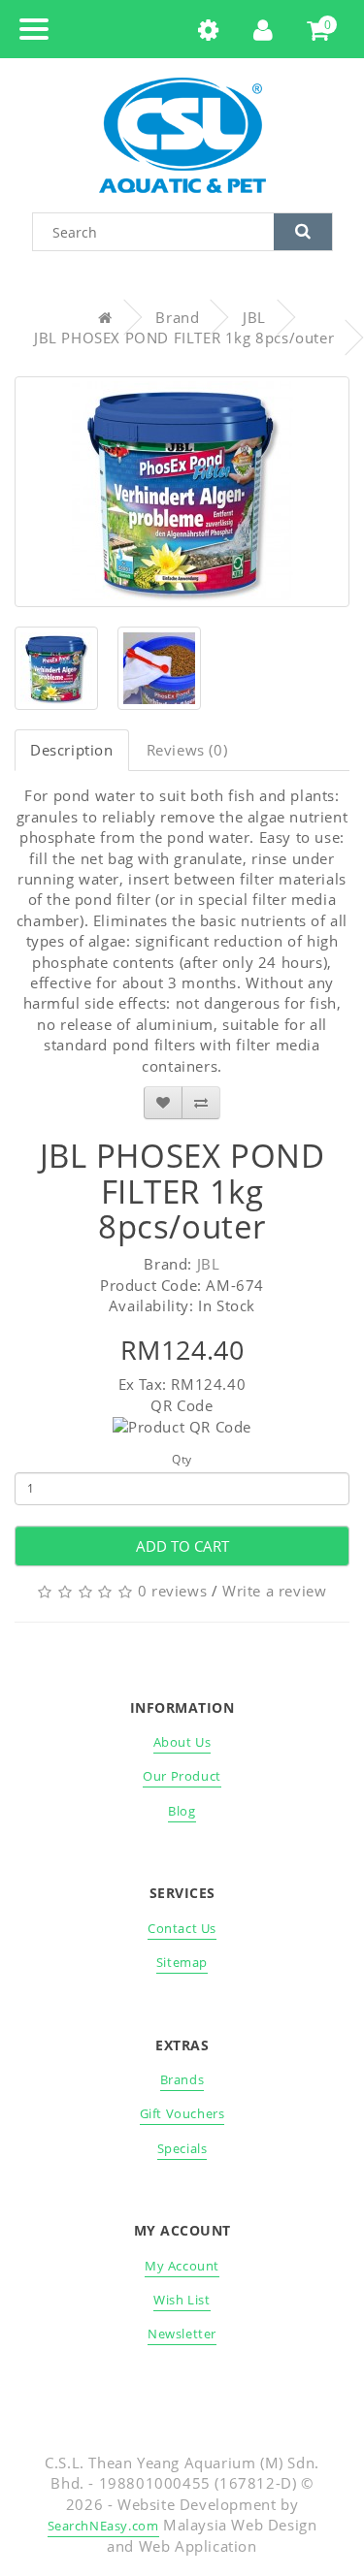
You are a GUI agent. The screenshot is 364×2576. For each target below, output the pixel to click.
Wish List (182, 2300)
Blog (182, 1811)
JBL (254, 317)
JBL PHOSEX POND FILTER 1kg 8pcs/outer (184, 338)
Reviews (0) (187, 750)
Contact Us (182, 1928)
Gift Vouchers (182, 2113)
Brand (177, 317)
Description (72, 750)
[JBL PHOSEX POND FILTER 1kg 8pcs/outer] (182, 492)
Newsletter (182, 2334)
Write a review (274, 1591)
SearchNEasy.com (103, 2526)
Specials (182, 2148)
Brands (182, 2079)
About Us (182, 1742)
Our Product (182, 1776)
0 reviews (172, 1591)
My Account (182, 2266)
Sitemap (182, 1962)
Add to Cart (182, 1546)
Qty (182, 1459)
